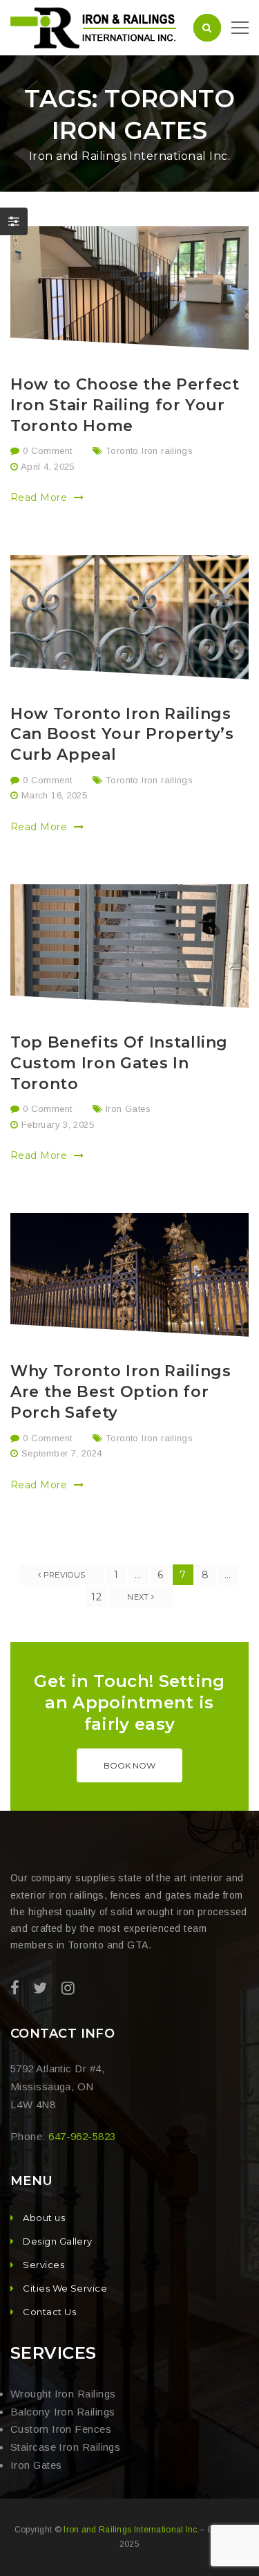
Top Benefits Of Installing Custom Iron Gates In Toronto (119, 1063)
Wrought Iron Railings (63, 2394)
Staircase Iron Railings (65, 2447)
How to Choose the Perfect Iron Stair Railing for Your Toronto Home (125, 405)
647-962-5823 (82, 2136)
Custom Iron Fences (61, 2429)
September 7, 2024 (62, 1453)
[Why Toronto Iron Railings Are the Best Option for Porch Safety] (129, 1275)
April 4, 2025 (48, 467)
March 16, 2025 (54, 795)
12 (96, 1597)
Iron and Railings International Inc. (132, 2530)
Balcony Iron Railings (63, 2412)
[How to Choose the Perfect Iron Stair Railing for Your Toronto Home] (129, 288)
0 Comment (46, 451)
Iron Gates (128, 1109)
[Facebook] (15, 1988)
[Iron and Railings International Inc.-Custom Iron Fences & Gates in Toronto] (95, 27)
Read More (40, 497)
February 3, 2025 (58, 1125)
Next (139, 1597)
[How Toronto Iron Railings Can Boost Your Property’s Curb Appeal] (129, 617)
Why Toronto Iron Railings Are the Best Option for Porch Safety (121, 1392)
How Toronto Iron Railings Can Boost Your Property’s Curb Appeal (122, 734)
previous (63, 1575)
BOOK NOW (129, 1765)
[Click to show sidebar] (14, 221)
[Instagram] (68, 1988)
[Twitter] (40, 1988)
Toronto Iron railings (149, 451)
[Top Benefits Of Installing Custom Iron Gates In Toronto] (129, 946)
